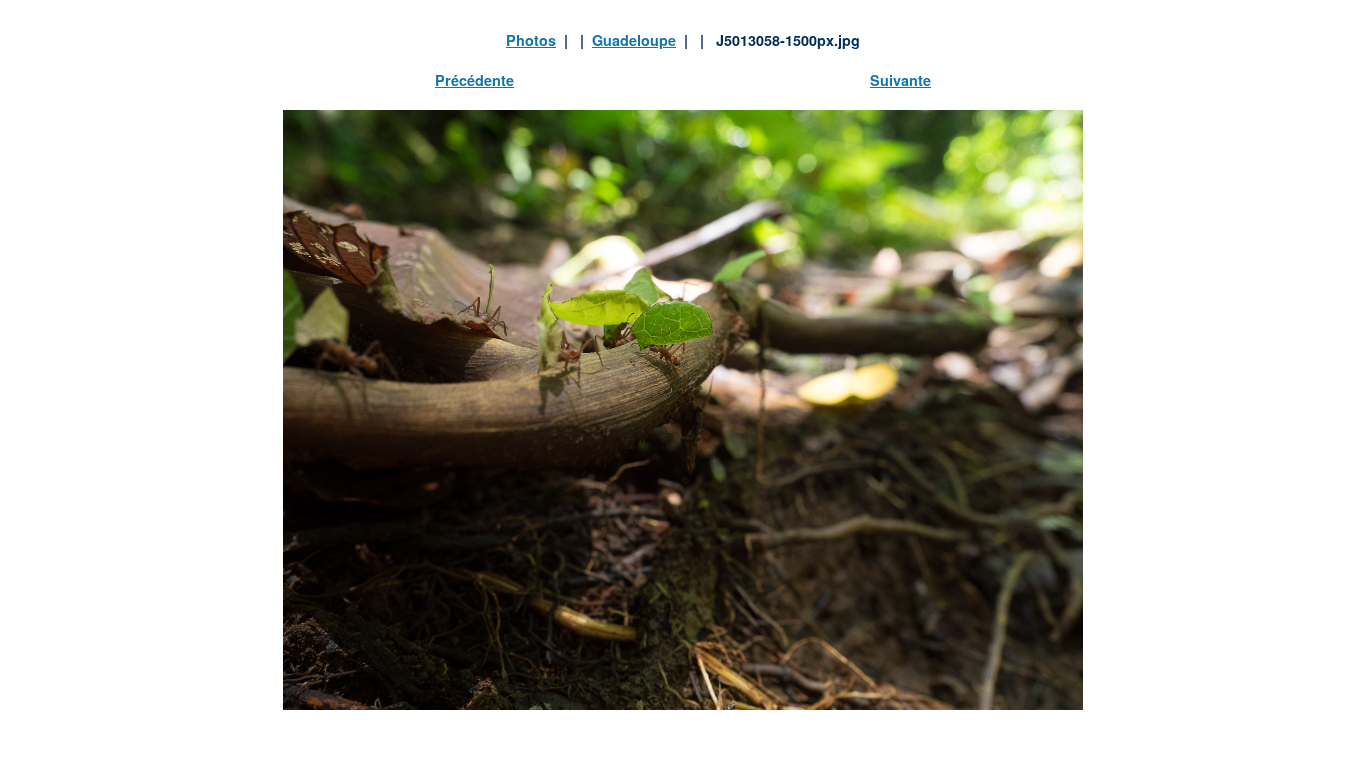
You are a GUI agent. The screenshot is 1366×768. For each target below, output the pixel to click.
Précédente (474, 80)
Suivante (900, 80)
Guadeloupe (634, 40)
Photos (531, 40)
